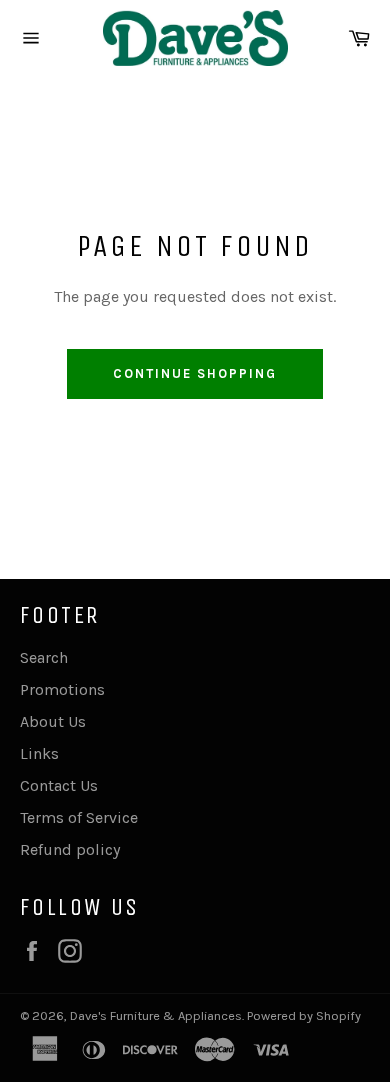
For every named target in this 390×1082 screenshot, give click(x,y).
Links (39, 753)
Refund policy (70, 849)
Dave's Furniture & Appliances (156, 1015)
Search (44, 657)
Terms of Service (79, 817)
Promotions (62, 689)
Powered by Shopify (304, 1015)
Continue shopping (194, 373)
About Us (53, 721)
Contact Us (59, 785)
